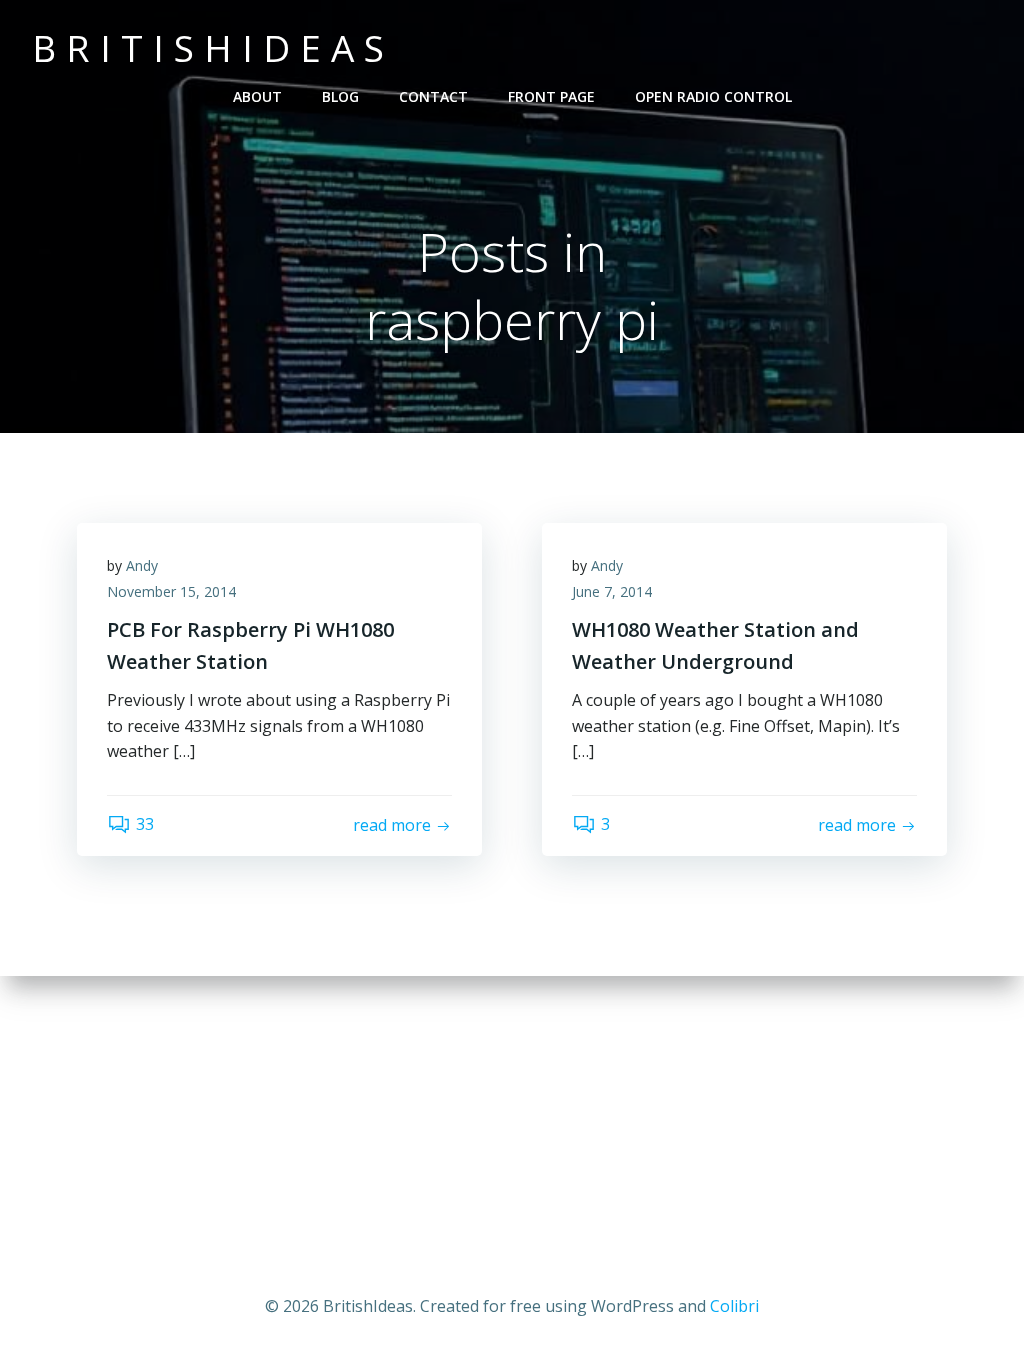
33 (145, 824)
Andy (142, 565)
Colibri (734, 1306)
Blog (340, 96)
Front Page (551, 96)
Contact (433, 96)
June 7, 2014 (612, 591)
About (257, 96)
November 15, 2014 (171, 591)
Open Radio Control (713, 96)
